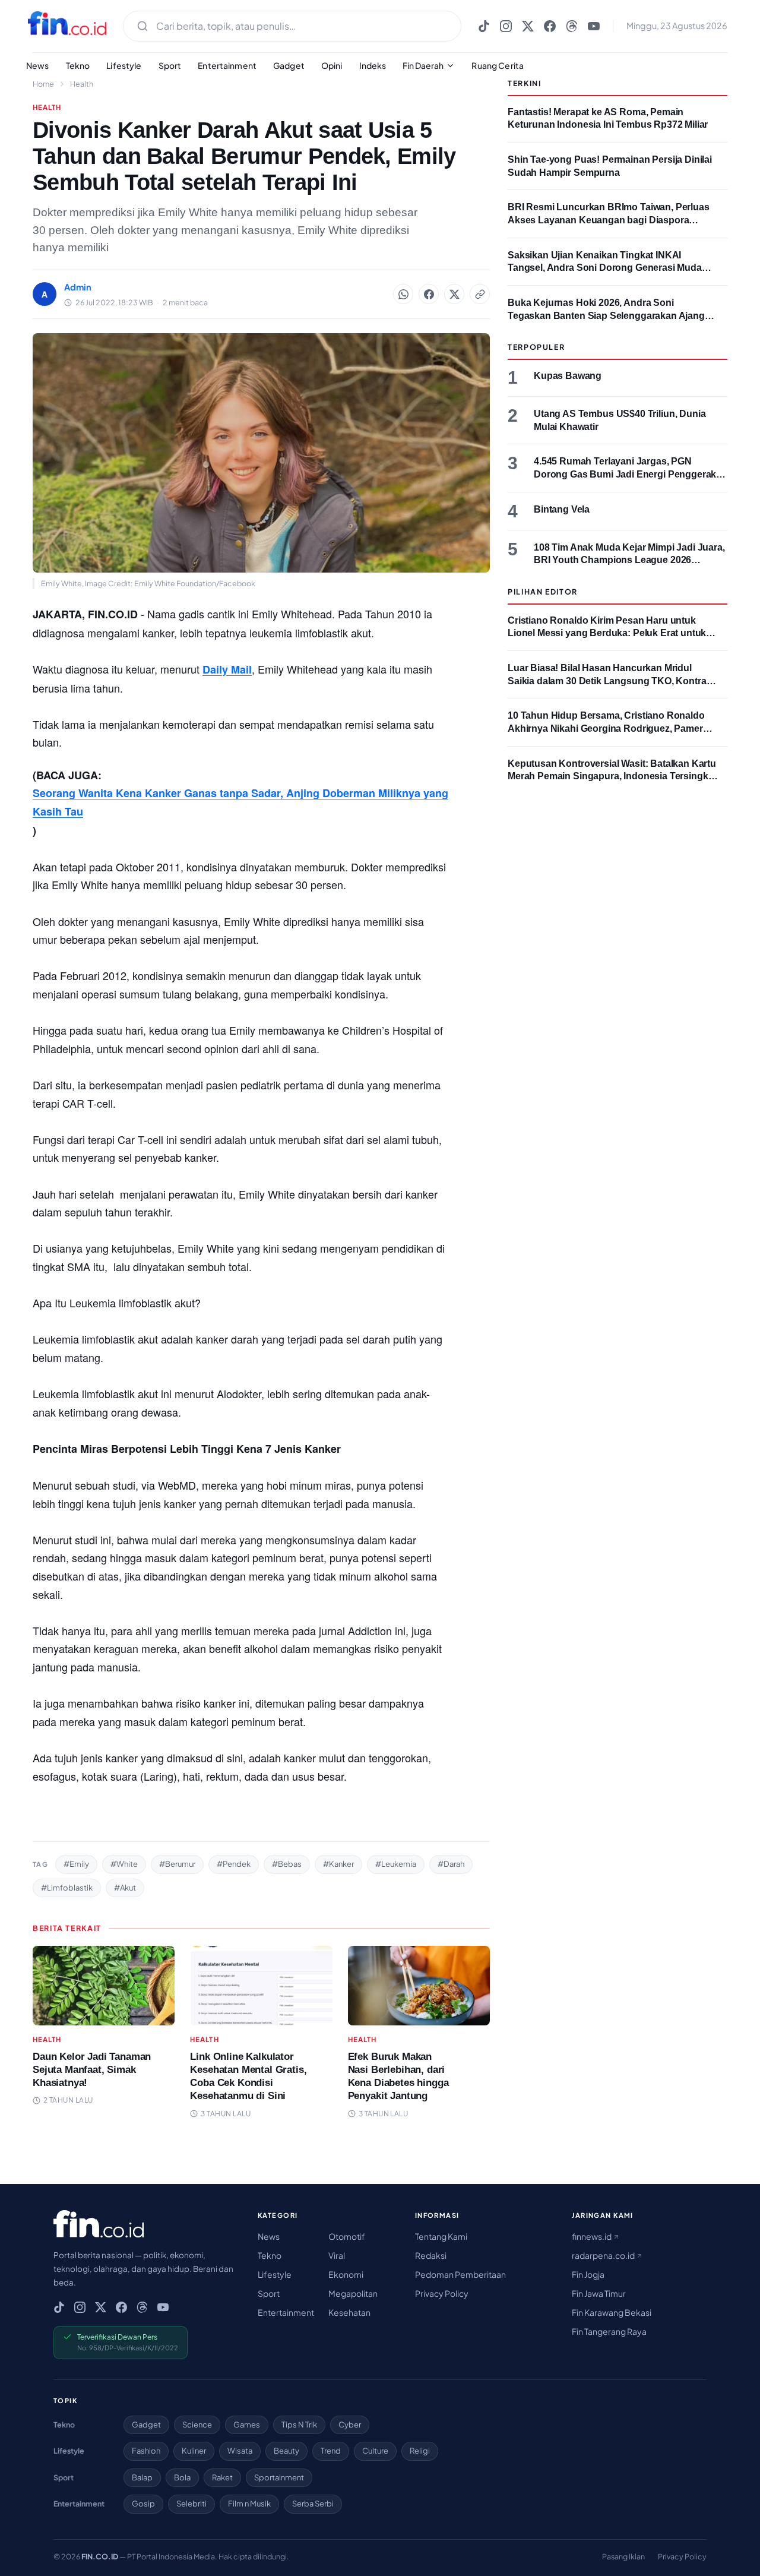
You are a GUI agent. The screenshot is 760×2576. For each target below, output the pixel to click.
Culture (375, 2451)
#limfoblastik (67, 1888)
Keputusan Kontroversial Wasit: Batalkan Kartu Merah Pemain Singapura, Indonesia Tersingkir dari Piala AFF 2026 (612, 776)
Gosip (143, 2504)
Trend (331, 2451)
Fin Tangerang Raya (609, 2331)
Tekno (78, 65)
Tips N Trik (299, 2425)
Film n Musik (249, 2504)
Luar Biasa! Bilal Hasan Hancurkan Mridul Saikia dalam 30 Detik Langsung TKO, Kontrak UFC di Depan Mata (609, 681)
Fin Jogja (588, 2274)
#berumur (177, 1864)
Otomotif (347, 2236)
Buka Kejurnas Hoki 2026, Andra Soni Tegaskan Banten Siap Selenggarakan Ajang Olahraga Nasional (606, 315)
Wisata (240, 2451)
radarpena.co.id (604, 2255)
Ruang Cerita (498, 65)
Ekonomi (346, 2274)
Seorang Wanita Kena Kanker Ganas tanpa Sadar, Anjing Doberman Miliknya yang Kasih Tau (240, 802)
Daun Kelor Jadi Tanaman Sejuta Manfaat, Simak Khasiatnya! (92, 2070)
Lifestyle (124, 65)
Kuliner (194, 2451)
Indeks (373, 65)
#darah (451, 1864)
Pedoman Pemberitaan (460, 2274)
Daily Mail (227, 669)
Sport (170, 65)
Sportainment (279, 2477)
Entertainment (227, 65)
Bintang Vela (562, 509)
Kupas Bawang (568, 376)
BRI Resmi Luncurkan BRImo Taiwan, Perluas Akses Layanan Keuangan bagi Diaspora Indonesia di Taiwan (609, 220)
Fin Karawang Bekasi (612, 2312)
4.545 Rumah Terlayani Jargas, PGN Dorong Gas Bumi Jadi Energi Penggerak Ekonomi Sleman (625, 474)
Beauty (286, 2451)
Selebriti (191, 2504)
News (38, 65)
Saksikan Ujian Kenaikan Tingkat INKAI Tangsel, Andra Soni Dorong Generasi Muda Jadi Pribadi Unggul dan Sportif (605, 268)
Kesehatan (349, 2312)
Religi (420, 2451)
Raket (222, 2477)
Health (82, 84)
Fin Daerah (423, 65)
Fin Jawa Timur (599, 2293)
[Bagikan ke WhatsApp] (403, 294)
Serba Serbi (313, 2504)
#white (124, 1864)
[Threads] (572, 26)
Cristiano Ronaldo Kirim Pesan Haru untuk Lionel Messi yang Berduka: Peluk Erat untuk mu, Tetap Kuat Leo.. (607, 633)
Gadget (289, 65)
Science (197, 2425)
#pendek (234, 1864)
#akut (125, 1888)
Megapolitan (353, 2293)
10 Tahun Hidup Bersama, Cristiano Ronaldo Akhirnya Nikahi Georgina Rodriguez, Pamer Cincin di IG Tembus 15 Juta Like (606, 728)
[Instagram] (506, 26)
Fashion (146, 2451)
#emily (76, 1864)
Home (43, 84)
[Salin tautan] (480, 294)
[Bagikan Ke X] (454, 294)
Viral (337, 2255)
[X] (528, 26)
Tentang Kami (441, 2236)
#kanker (338, 1864)
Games (247, 2425)
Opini (332, 65)
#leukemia (396, 1864)
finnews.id (592, 2236)
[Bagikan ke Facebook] (429, 294)
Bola (182, 2477)
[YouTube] (594, 26)
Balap (142, 2477)
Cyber (350, 2425)
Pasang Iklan (623, 2556)
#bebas (287, 1864)
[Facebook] (550, 26)
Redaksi (431, 2255)
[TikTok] (484, 26)
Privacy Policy (442, 2293)
